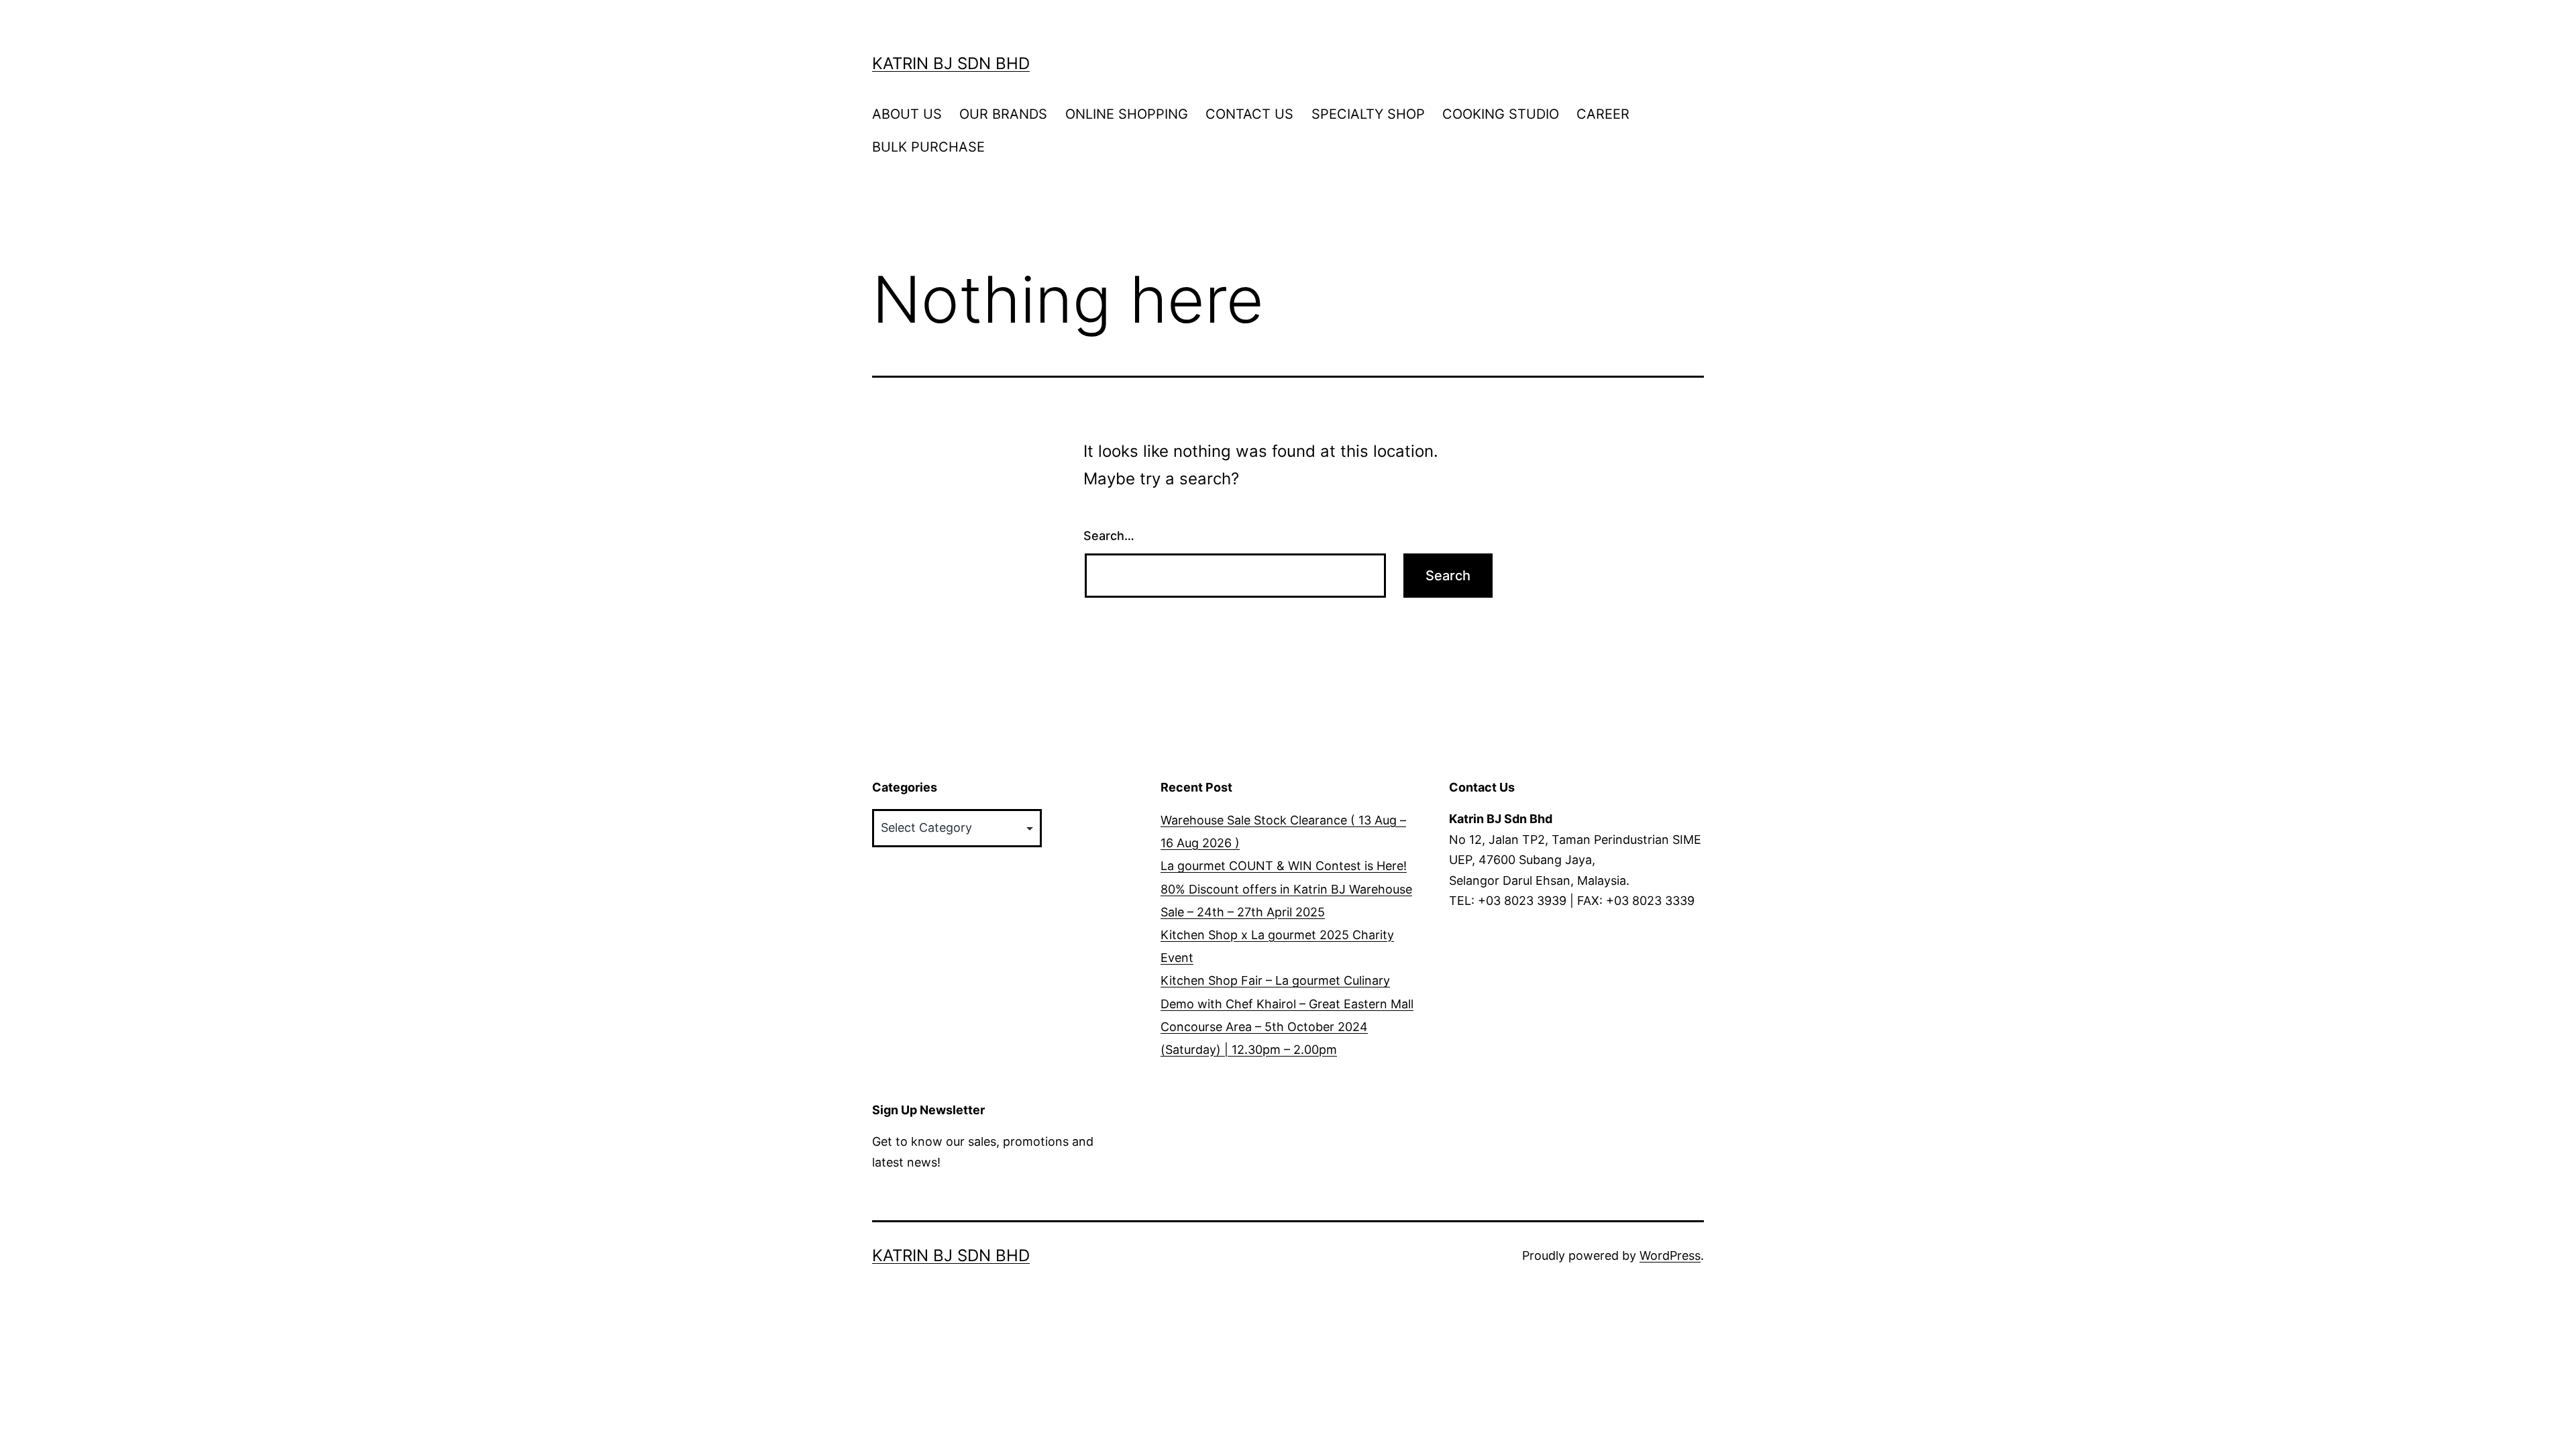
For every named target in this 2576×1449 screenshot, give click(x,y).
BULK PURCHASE (928, 147)
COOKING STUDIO (1501, 114)
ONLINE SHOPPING (1127, 114)
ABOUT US (907, 114)
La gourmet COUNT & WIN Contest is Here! (1284, 866)
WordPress (1670, 1255)
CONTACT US (1249, 114)
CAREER (1603, 114)
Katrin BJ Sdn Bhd (951, 63)
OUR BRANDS (1003, 114)
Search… (1109, 536)
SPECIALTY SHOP (1368, 114)
